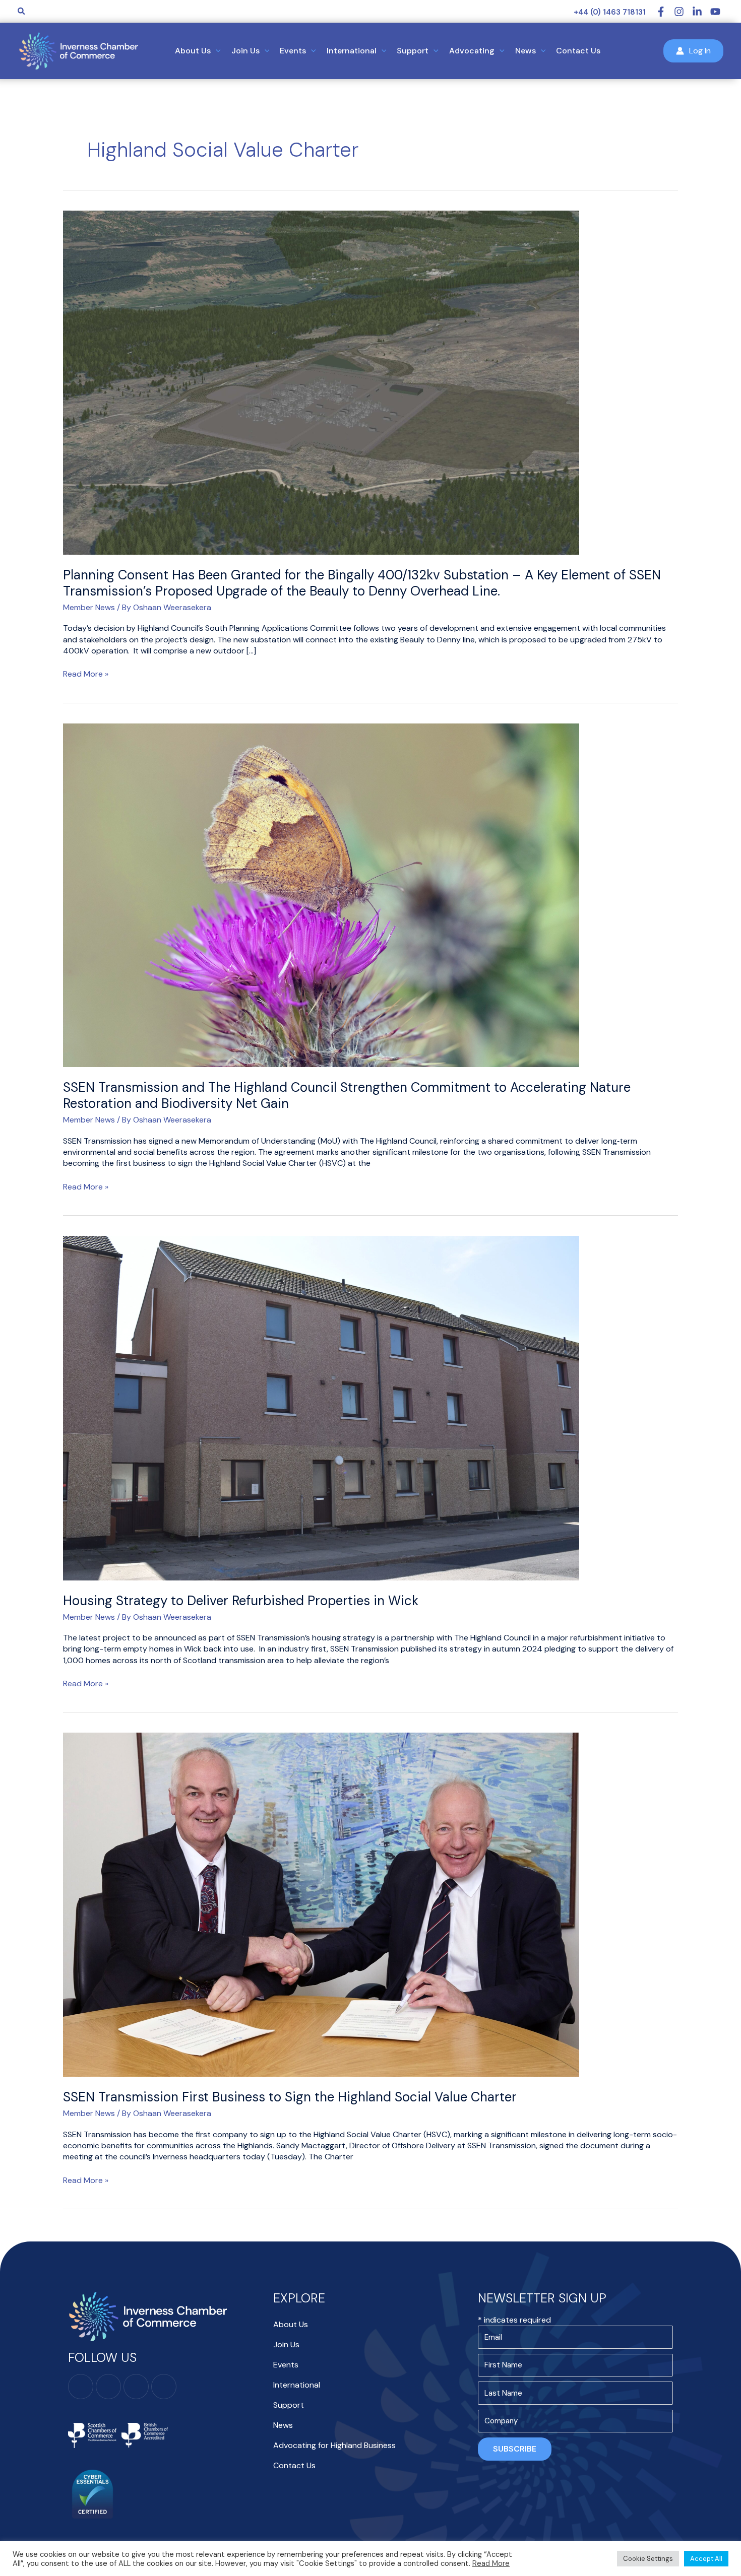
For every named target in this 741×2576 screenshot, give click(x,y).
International (297, 2385)
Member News (89, 607)
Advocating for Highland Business (334, 2445)
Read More (491, 2563)
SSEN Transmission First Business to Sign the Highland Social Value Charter (290, 2097)
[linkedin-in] (701, 12)
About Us (291, 2324)
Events (286, 2365)
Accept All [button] (706, 2559)
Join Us (286, 2344)
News (283, 2425)
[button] (22, 12)
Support (289, 2405)
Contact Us (294, 2465)
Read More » (86, 674)
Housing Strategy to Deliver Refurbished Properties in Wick (241, 1601)
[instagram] (683, 12)
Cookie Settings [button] (648, 2559)
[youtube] (717, 12)
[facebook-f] (665, 12)
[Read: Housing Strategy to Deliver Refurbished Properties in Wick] (321, 1407)
